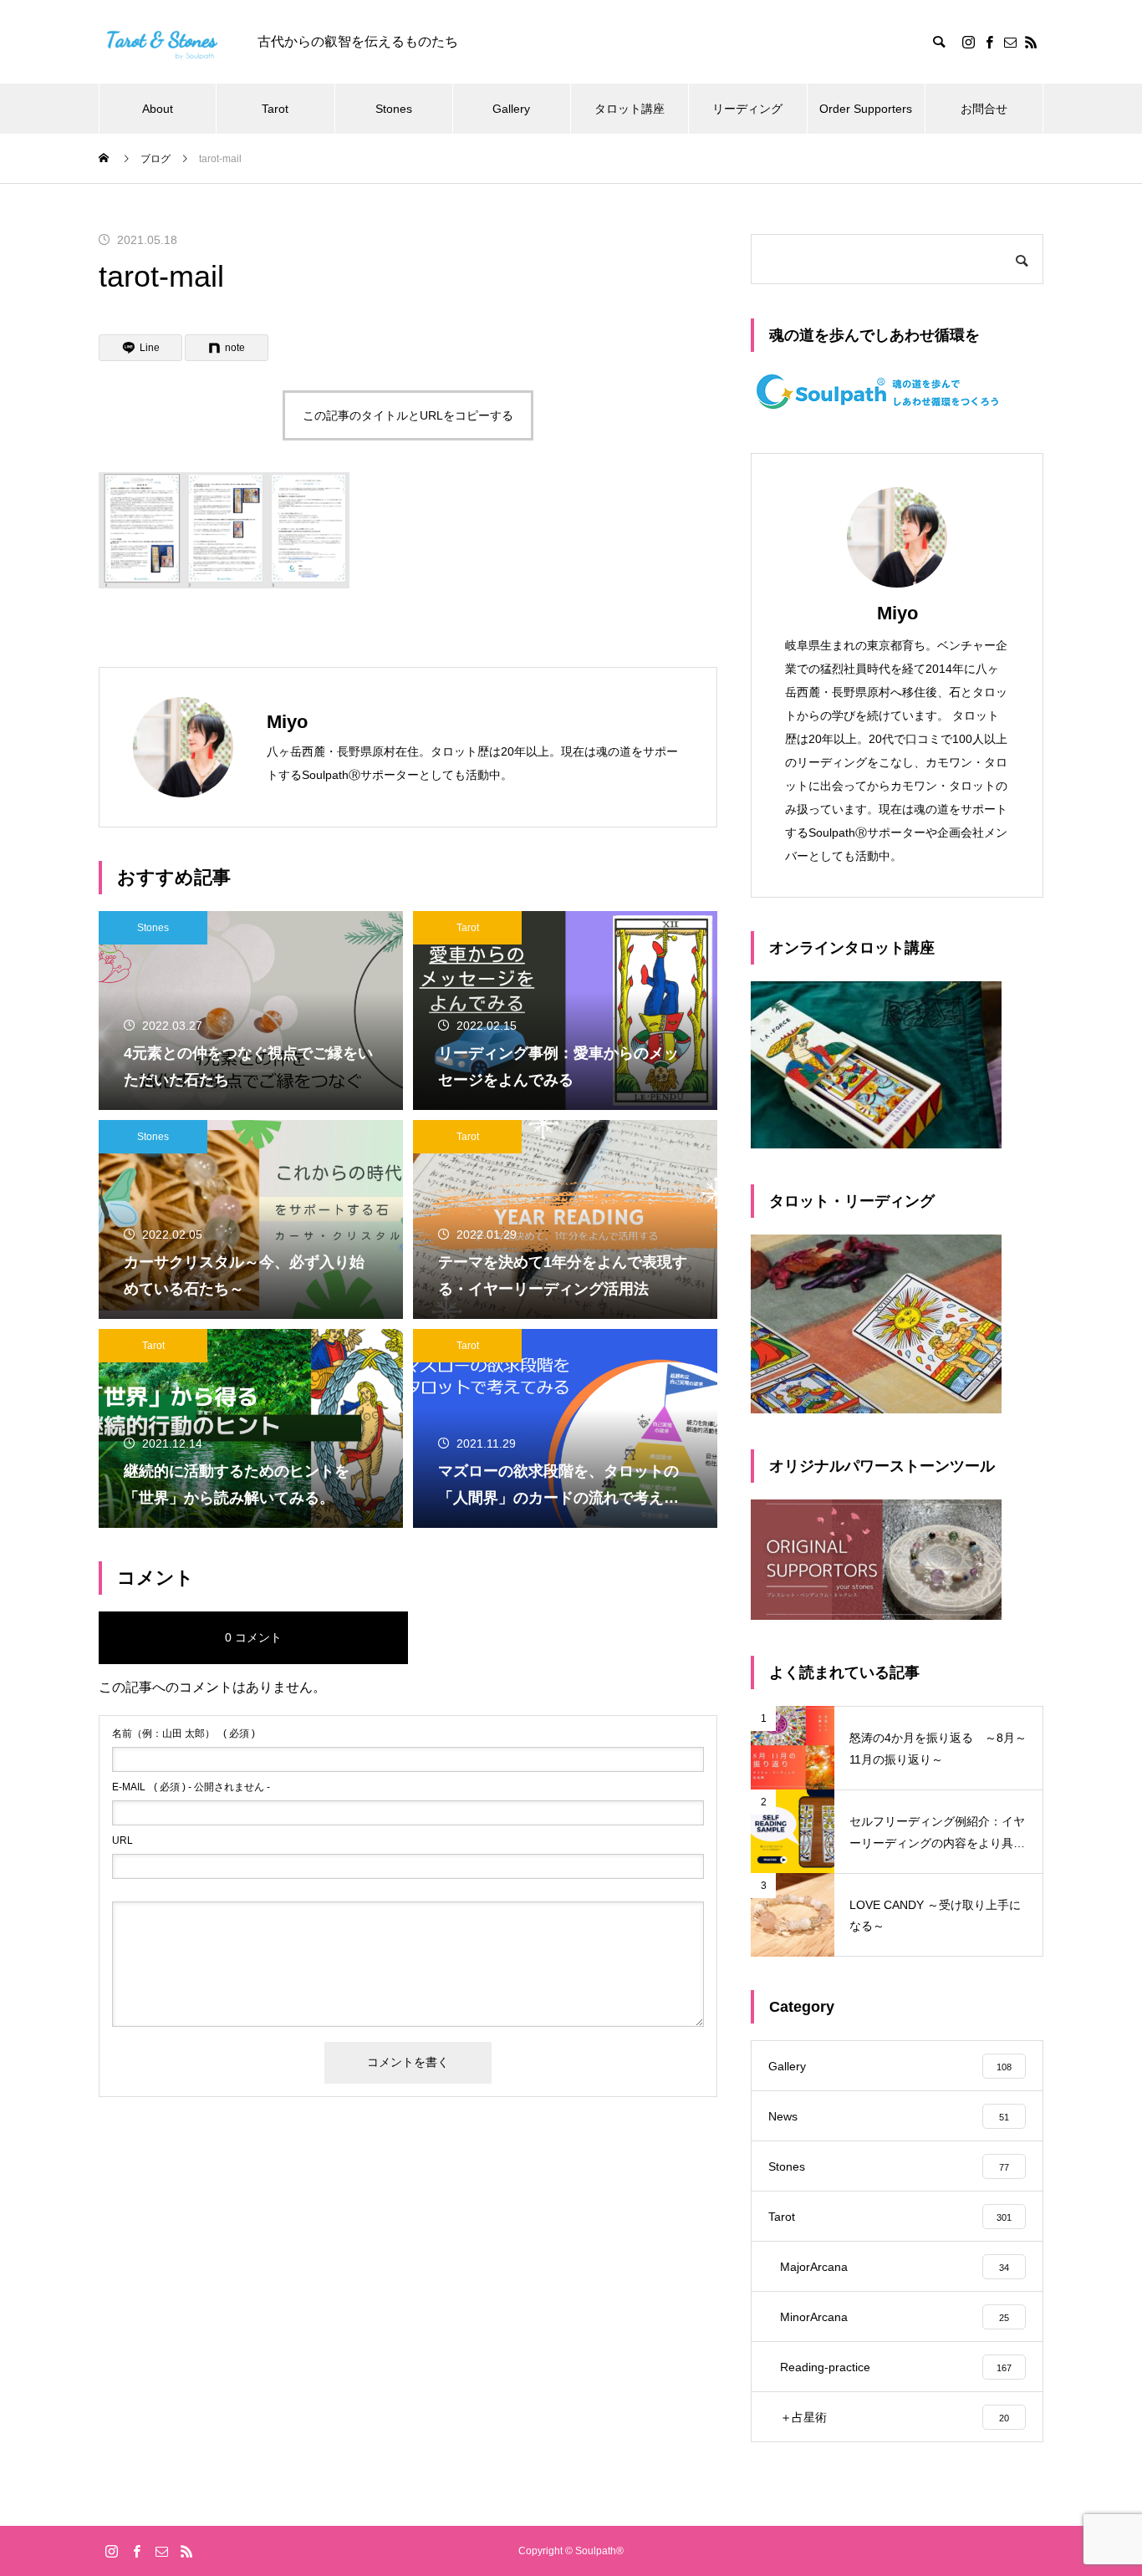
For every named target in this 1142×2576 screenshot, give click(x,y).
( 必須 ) (184, 1733)
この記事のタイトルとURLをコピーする (408, 415)
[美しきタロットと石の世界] (161, 42)
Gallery (511, 109)
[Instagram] (968, 42)
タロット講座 (630, 109)
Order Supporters (866, 109)
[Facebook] (989, 42)
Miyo (897, 613)
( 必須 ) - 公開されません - (191, 1787)
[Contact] (1010, 42)
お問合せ (984, 109)
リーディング (747, 109)
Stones (394, 109)
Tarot (275, 109)
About (158, 109)
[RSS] (1031, 42)
